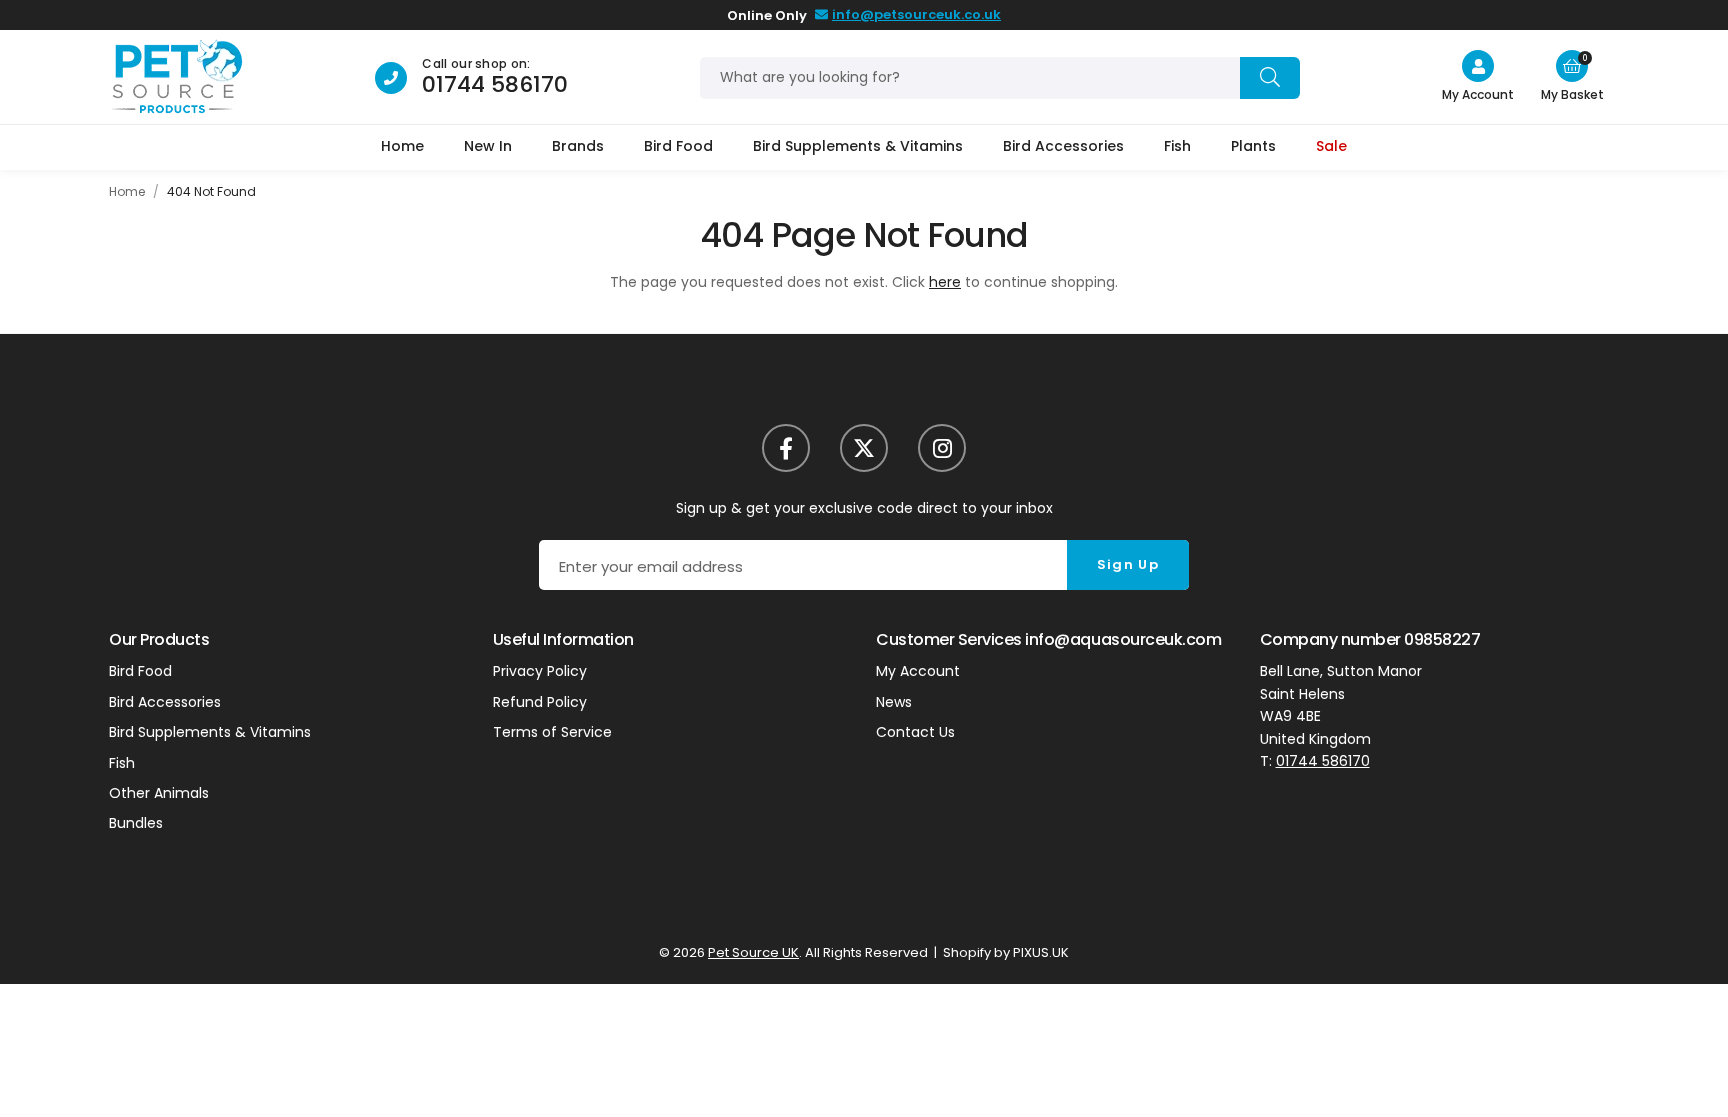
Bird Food (678, 146)
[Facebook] (786, 448)
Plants (1253, 146)
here (945, 282)
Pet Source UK (176, 77)
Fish (1177, 146)
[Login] (1478, 66)
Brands (578, 146)
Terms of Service (552, 732)
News (894, 702)
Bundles (136, 823)
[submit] (1270, 78)
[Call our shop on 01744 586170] (391, 78)
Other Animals (159, 793)
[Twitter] (864, 448)
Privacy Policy (540, 671)
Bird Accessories (1063, 146)
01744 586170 (495, 84)
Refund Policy (540, 702)
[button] (1572, 66)
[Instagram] (942, 448)
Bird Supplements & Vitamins (858, 146)
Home (402, 146)
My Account (918, 671)
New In (488, 146)
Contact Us (915, 732)
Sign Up (1128, 564)
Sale (1331, 146)
